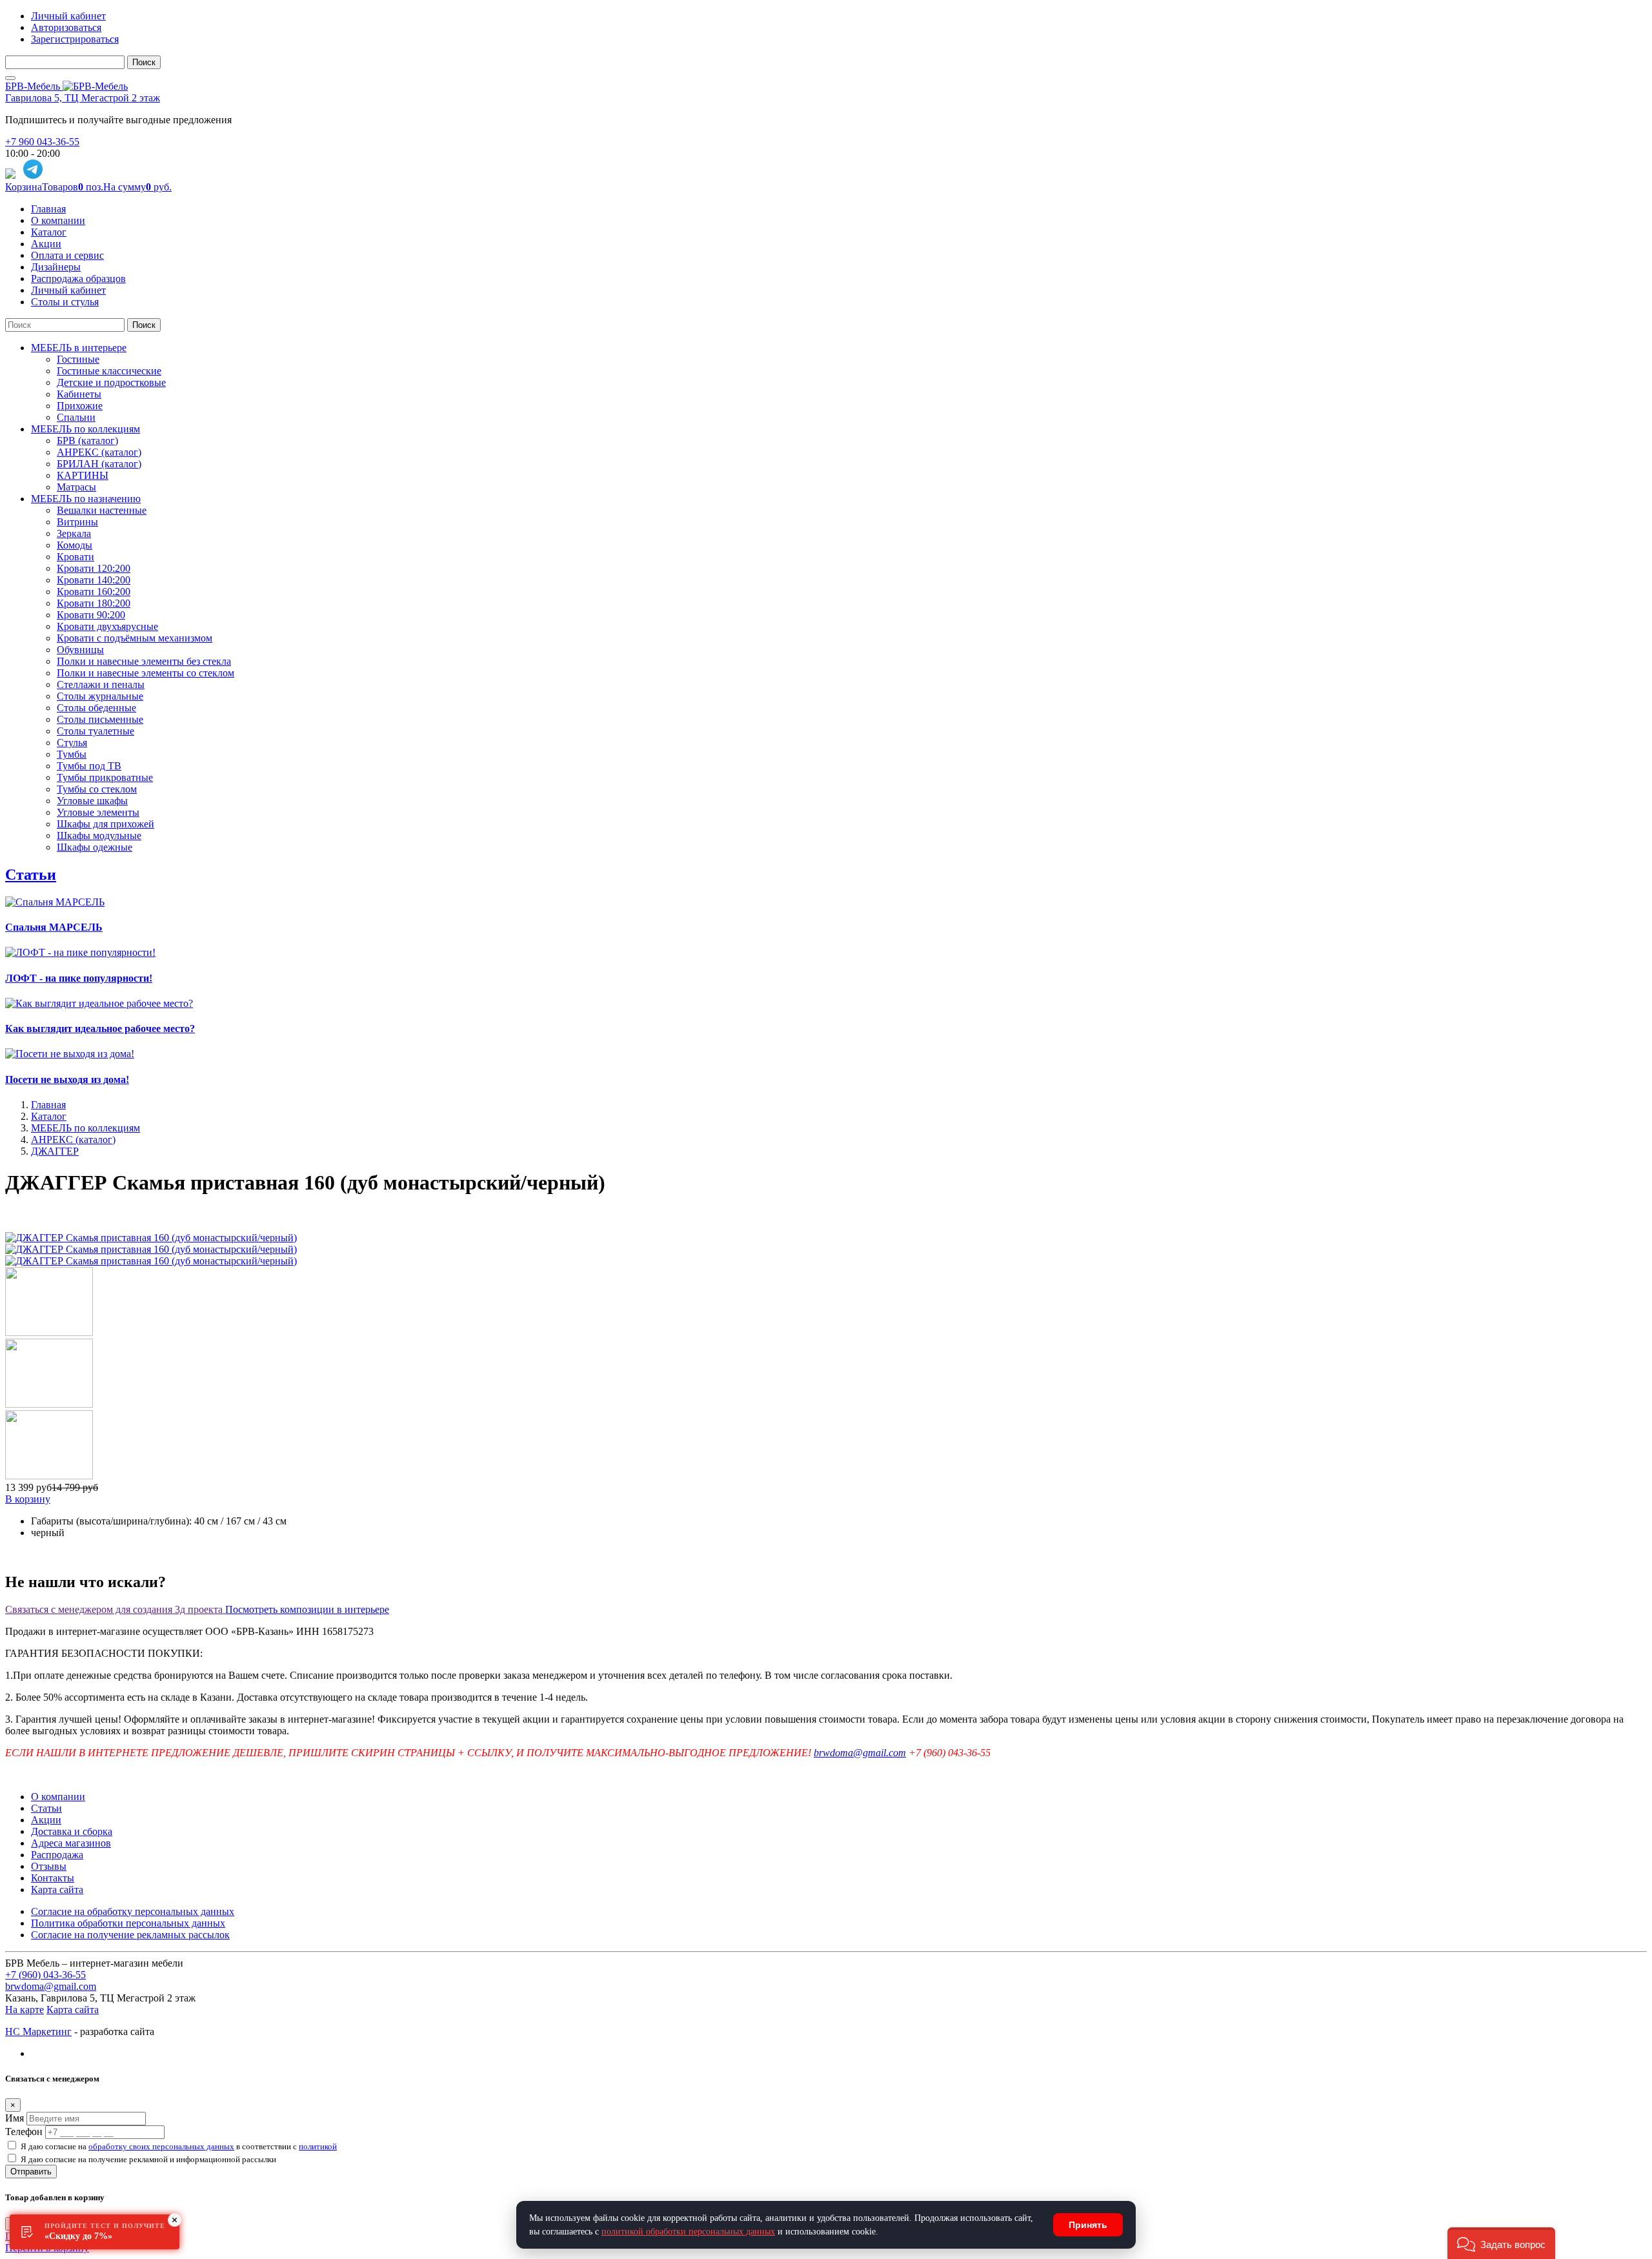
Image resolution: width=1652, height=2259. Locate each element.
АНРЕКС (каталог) (99, 452)
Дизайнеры (56, 267)
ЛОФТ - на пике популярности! (79, 978)
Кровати (76, 557)
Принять (1088, 2225)
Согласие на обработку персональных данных (133, 1911)
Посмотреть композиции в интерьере (307, 1609)
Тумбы (72, 754)
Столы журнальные (100, 696)
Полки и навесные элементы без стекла (144, 661)
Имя (15, 2118)
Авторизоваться (66, 27)
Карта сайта (57, 1889)
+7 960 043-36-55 (42, 142)
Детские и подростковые (111, 382)
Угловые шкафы (92, 801)
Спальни (76, 417)
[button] (1501, 2243)
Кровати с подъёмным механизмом (135, 638)
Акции (46, 244)
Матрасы (76, 487)
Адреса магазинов (71, 1843)
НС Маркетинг (38, 2031)
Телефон (24, 2132)
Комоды (75, 545)
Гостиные (78, 359)
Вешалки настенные (102, 510)
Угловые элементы (98, 812)
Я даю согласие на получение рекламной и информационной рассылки (148, 2159)
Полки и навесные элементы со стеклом (146, 673)
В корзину (28, 1499)
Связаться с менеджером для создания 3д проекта (115, 1609)
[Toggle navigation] (10, 78)
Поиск (144, 62)
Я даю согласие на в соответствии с (179, 2146)
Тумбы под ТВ (89, 766)
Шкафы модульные (99, 836)
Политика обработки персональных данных (128, 1923)
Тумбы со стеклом (97, 789)
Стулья (72, 743)
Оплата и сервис (67, 255)
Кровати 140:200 (94, 580)
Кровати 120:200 (94, 568)
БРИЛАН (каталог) (99, 464)
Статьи (31, 875)
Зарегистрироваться (75, 39)
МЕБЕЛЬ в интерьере (79, 348)
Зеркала (74, 533)
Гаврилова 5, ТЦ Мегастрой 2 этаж (83, 98)
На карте (25, 2010)
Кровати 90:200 (91, 615)
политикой (318, 2146)
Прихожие (80, 406)
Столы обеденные (96, 708)
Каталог (49, 232)
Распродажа (57, 1855)
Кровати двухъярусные (107, 626)
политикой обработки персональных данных (688, 2232)
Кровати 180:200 (94, 603)
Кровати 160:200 (94, 592)
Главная (48, 209)
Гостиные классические (109, 371)
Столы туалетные (96, 731)
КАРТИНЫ (83, 475)
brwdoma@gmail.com (860, 1753)
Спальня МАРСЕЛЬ (54, 927)
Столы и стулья (65, 302)
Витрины (77, 522)
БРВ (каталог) (87, 441)
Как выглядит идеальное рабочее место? (100, 1028)
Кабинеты (79, 394)
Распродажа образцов (78, 279)
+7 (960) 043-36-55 (45, 1975)
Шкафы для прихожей (106, 824)
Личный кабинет (68, 16)
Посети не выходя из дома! (67, 1079)
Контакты (53, 1878)
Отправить (31, 2172)
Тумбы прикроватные (105, 777)
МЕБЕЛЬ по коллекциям (86, 429)
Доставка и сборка (72, 1831)
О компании (58, 220)
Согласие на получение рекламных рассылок (130, 1935)
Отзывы (49, 1866)
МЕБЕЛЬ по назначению (86, 499)
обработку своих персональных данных (161, 2146)
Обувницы (80, 650)
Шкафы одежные (95, 847)
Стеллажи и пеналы (101, 684)
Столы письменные (100, 719)
